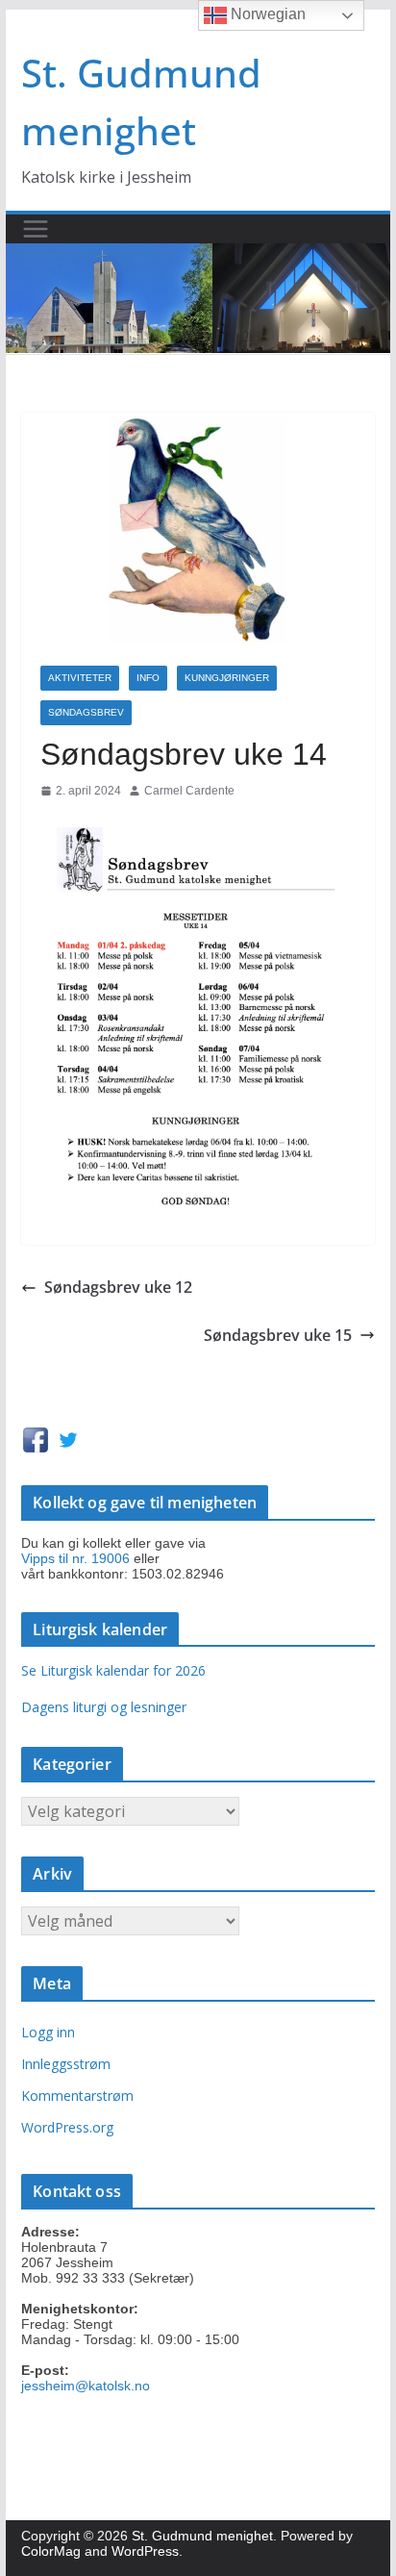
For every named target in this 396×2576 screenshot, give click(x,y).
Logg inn (48, 2032)
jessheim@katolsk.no (86, 2386)
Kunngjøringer (227, 678)
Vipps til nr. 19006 (75, 1558)
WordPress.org (67, 2127)
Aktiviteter (80, 678)
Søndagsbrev (86, 712)
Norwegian (266, 14)
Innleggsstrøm (66, 2064)
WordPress (145, 2551)
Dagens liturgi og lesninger (104, 1707)
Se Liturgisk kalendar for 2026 (113, 1670)
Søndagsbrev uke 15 (278, 1335)
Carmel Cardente (189, 791)
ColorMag (51, 2551)
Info (148, 678)
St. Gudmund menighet (202, 2536)
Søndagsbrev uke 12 (118, 1287)
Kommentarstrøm (77, 2096)
